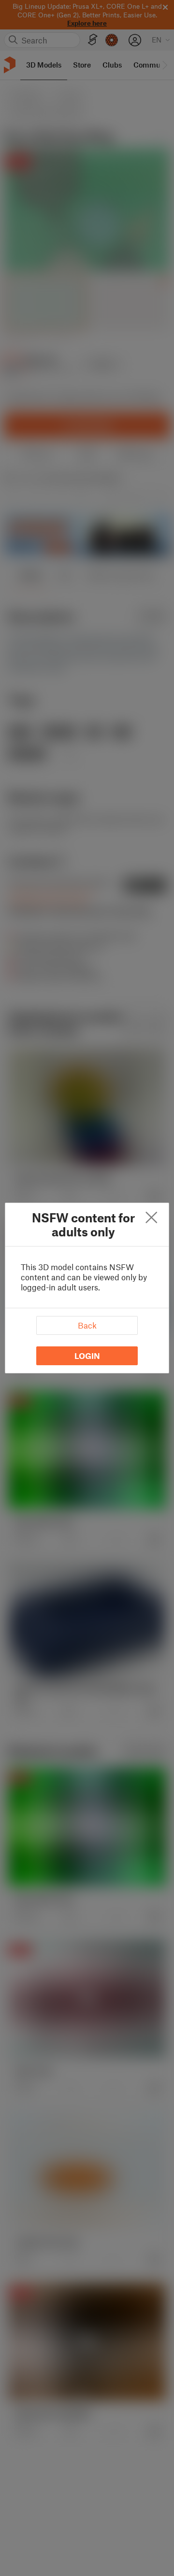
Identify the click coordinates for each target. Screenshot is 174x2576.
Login (87, 1356)
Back (87, 1325)
